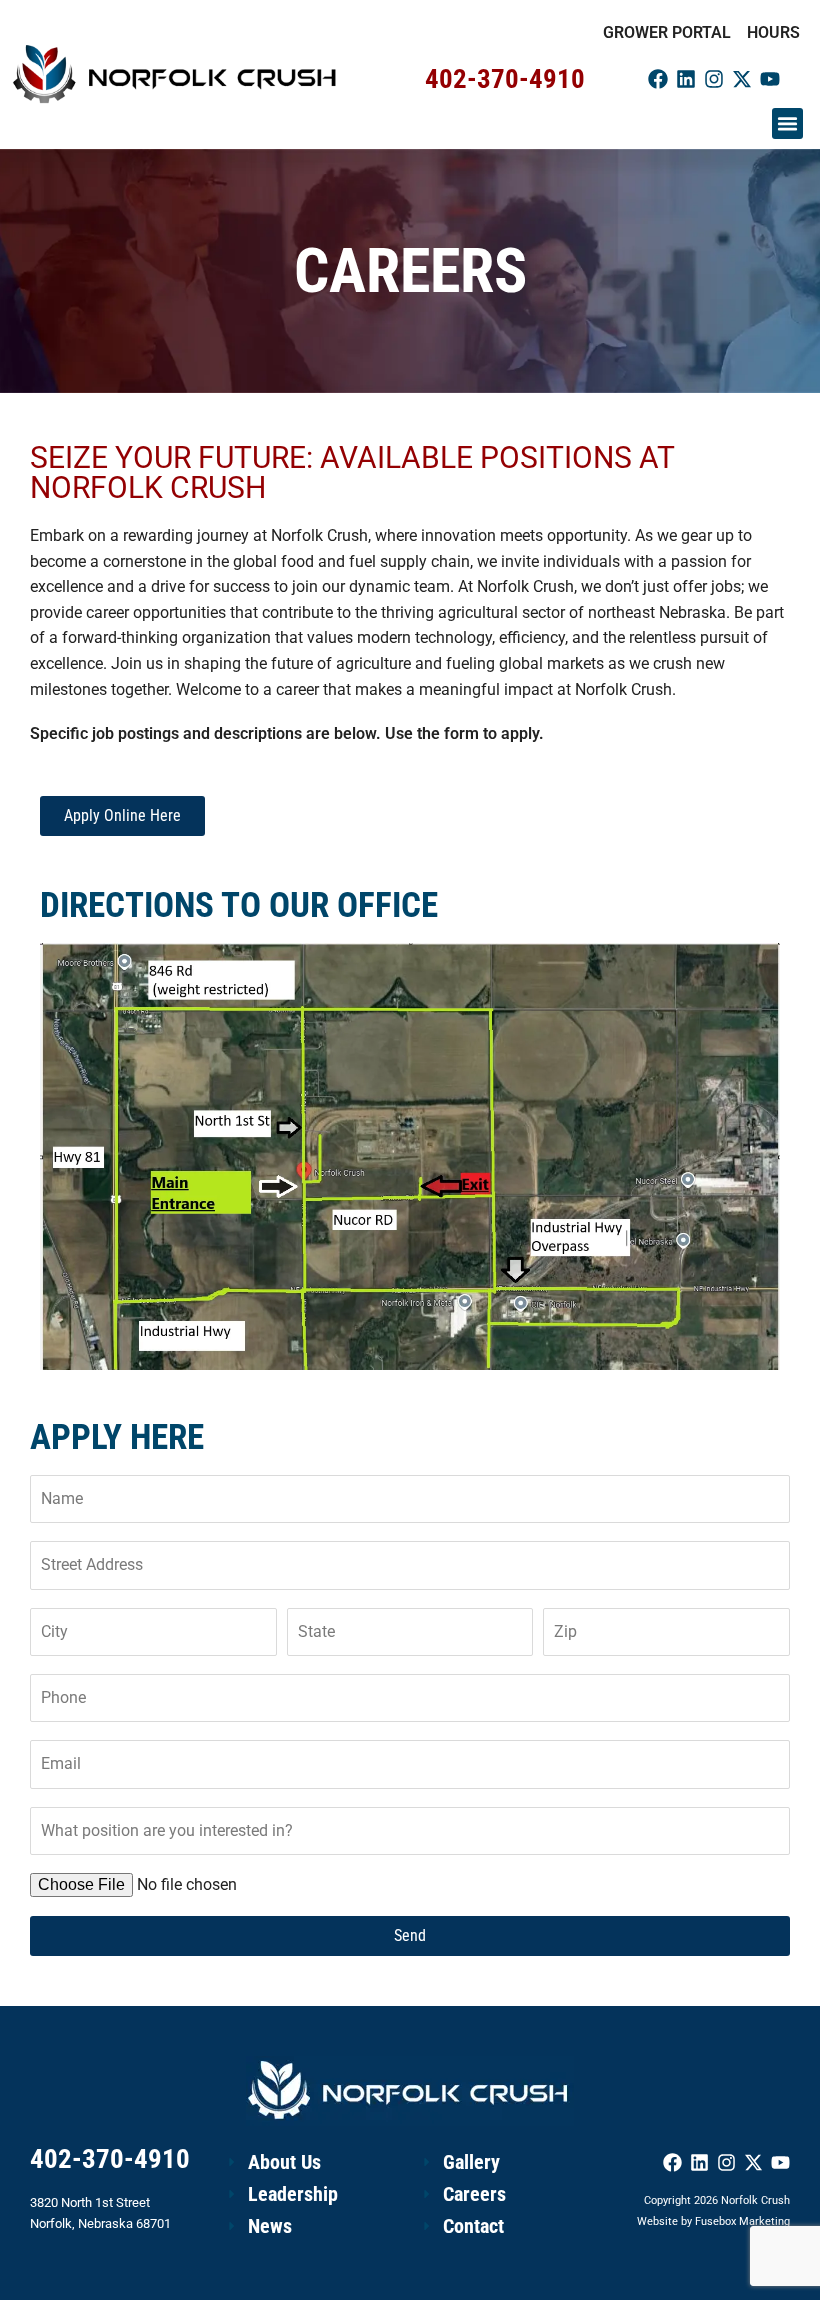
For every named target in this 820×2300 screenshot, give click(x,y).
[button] (788, 124)
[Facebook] (658, 79)
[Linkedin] (686, 79)
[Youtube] (770, 79)
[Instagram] (714, 79)
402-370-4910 (505, 79)
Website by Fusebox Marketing (713, 2221)
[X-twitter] (742, 79)
